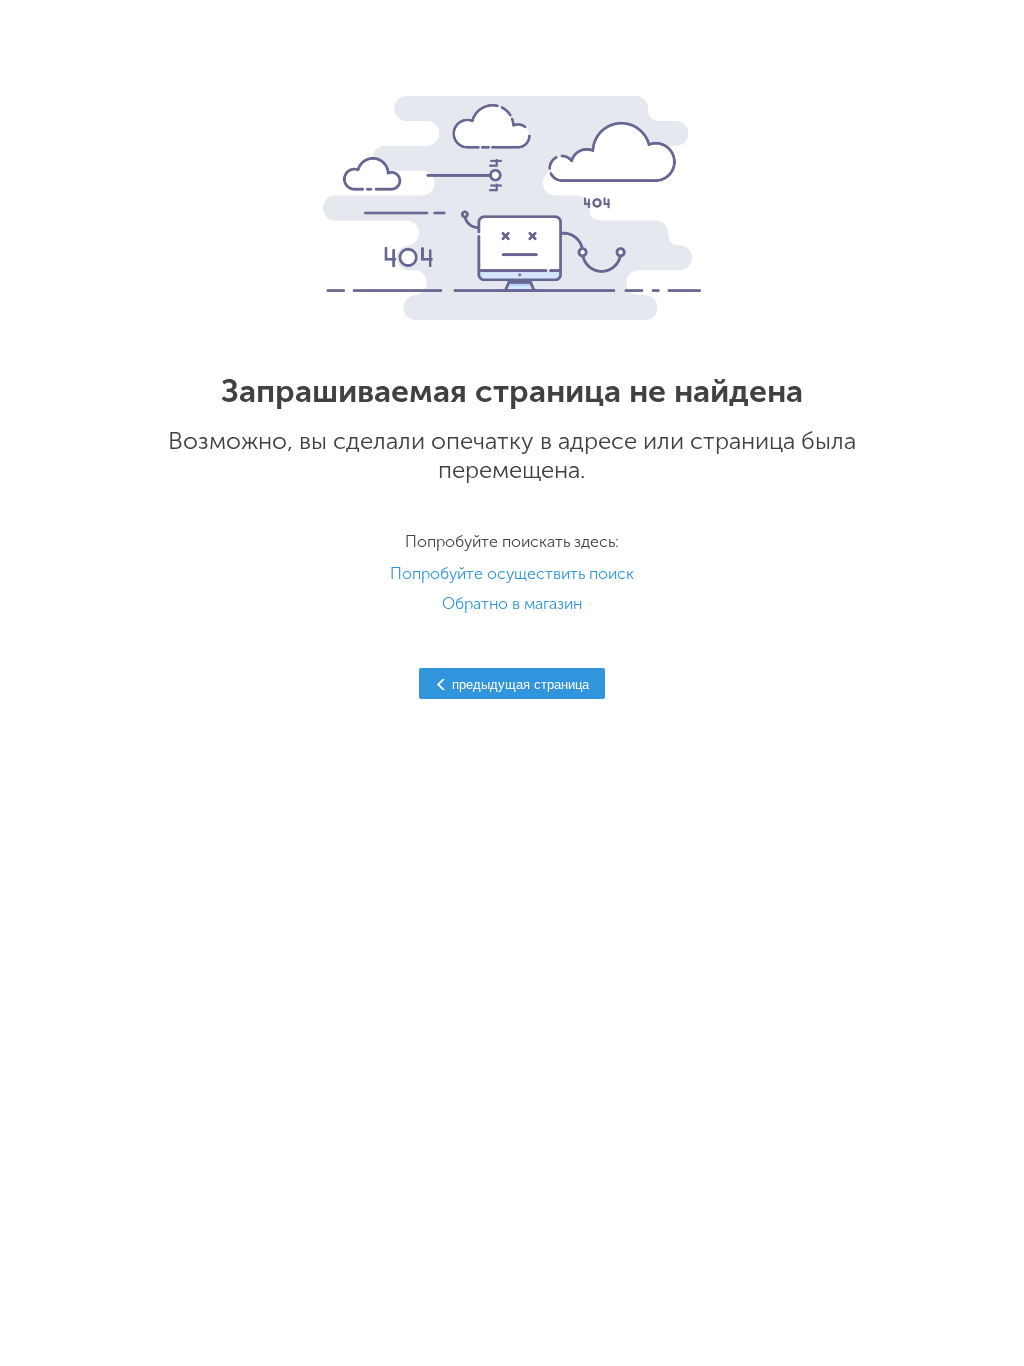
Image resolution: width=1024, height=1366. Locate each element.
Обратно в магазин (512, 603)
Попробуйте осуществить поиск (512, 573)
